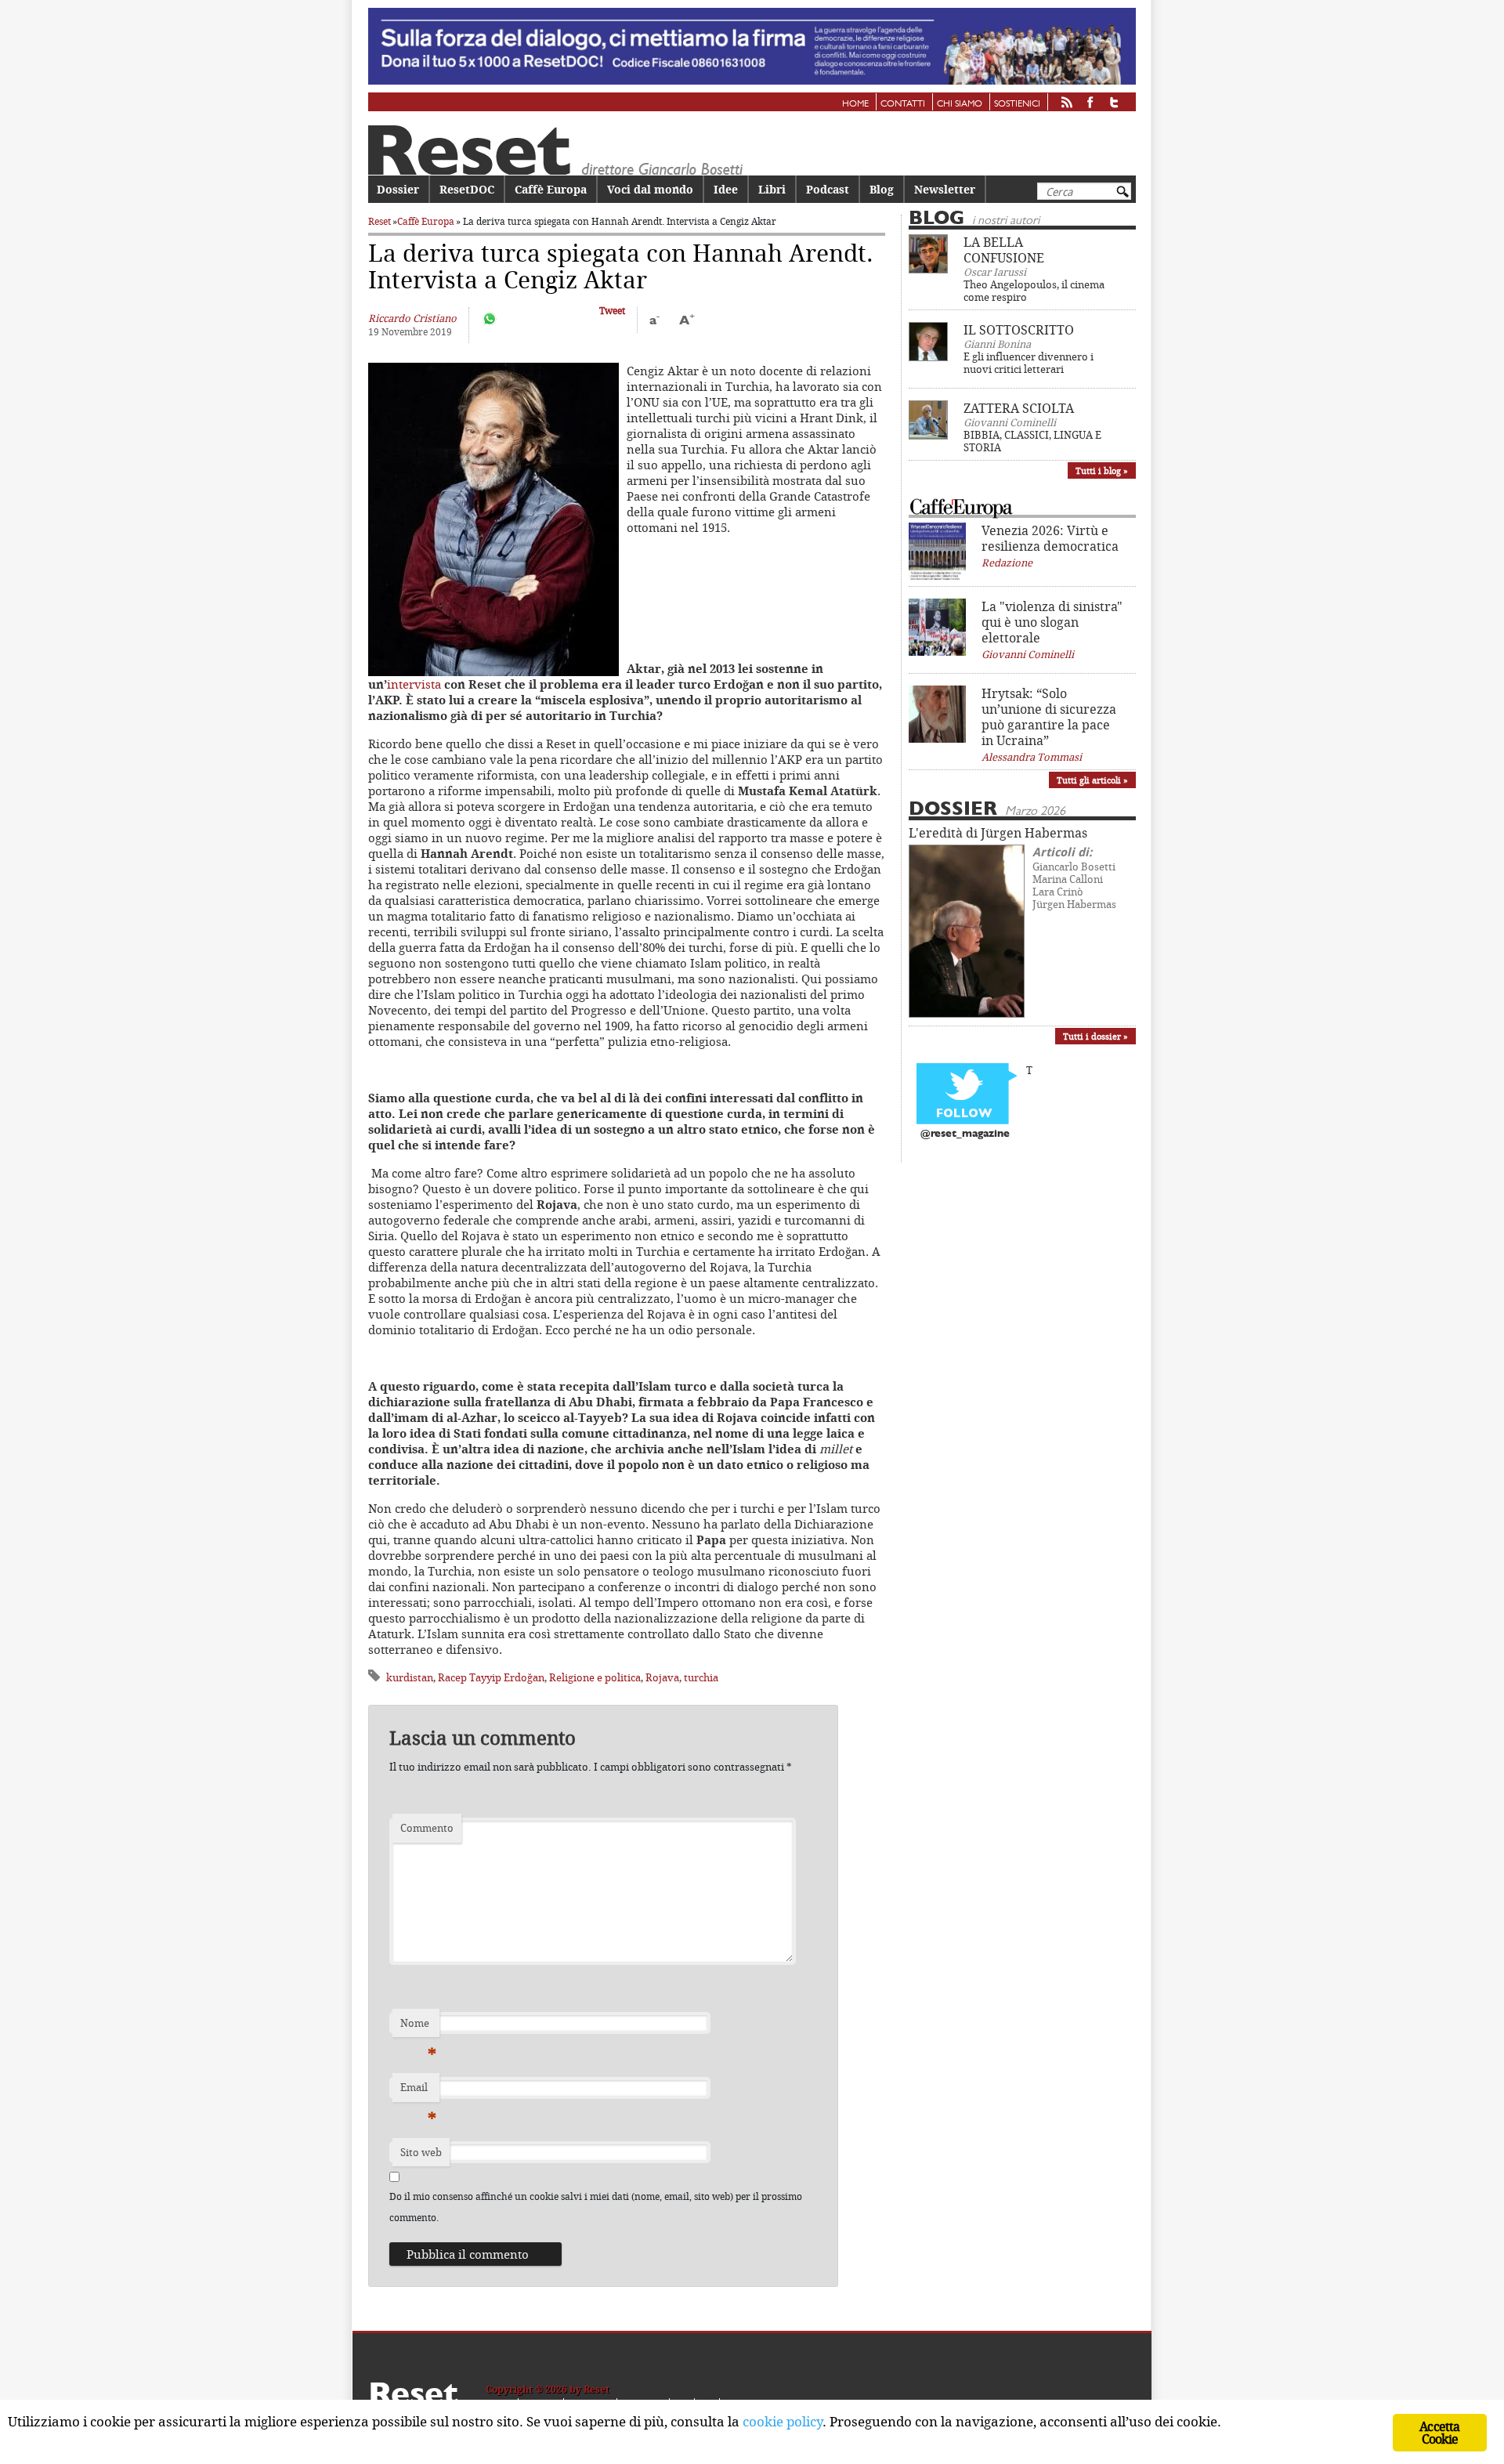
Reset (380, 221)
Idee (726, 189)
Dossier (398, 189)
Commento (427, 1828)
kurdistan (410, 1677)
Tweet (612, 311)
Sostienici (1017, 104)
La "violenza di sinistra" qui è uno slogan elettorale (1052, 622)
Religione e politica (595, 1677)
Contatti (903, 104)
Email (418, 2091)
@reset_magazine (965, 1134)
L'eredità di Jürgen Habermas (998, 833)
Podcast (828, 189)
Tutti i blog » (1102, 470)
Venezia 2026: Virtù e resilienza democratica (1050, 538)
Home (855, 104)
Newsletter (945, 189)
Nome (418, 2027)
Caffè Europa (551, 189)
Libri (772, 189)
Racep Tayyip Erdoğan (491, 1677)
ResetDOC (467, 189)
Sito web (421, 2152)
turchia (701, 1677)
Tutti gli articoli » (1092, 780)
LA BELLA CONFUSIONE (1004, 250)
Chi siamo (960, 104)
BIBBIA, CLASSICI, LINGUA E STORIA (1032, 441)
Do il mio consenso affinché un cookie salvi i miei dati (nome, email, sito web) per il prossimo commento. (596, 2207)
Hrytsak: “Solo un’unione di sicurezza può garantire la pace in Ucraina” (1049, 717)
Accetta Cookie (1439, 2433)
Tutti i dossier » (1095, 1036)
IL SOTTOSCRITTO (1019, 330)
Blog (882, 189)
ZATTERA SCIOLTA (1019, 408)
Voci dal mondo (650, 189)
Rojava (662, 1677)
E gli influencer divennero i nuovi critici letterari (1029, 363)
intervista (414, 684)
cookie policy (783, 2421)
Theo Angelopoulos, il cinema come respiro (1034, 291)
